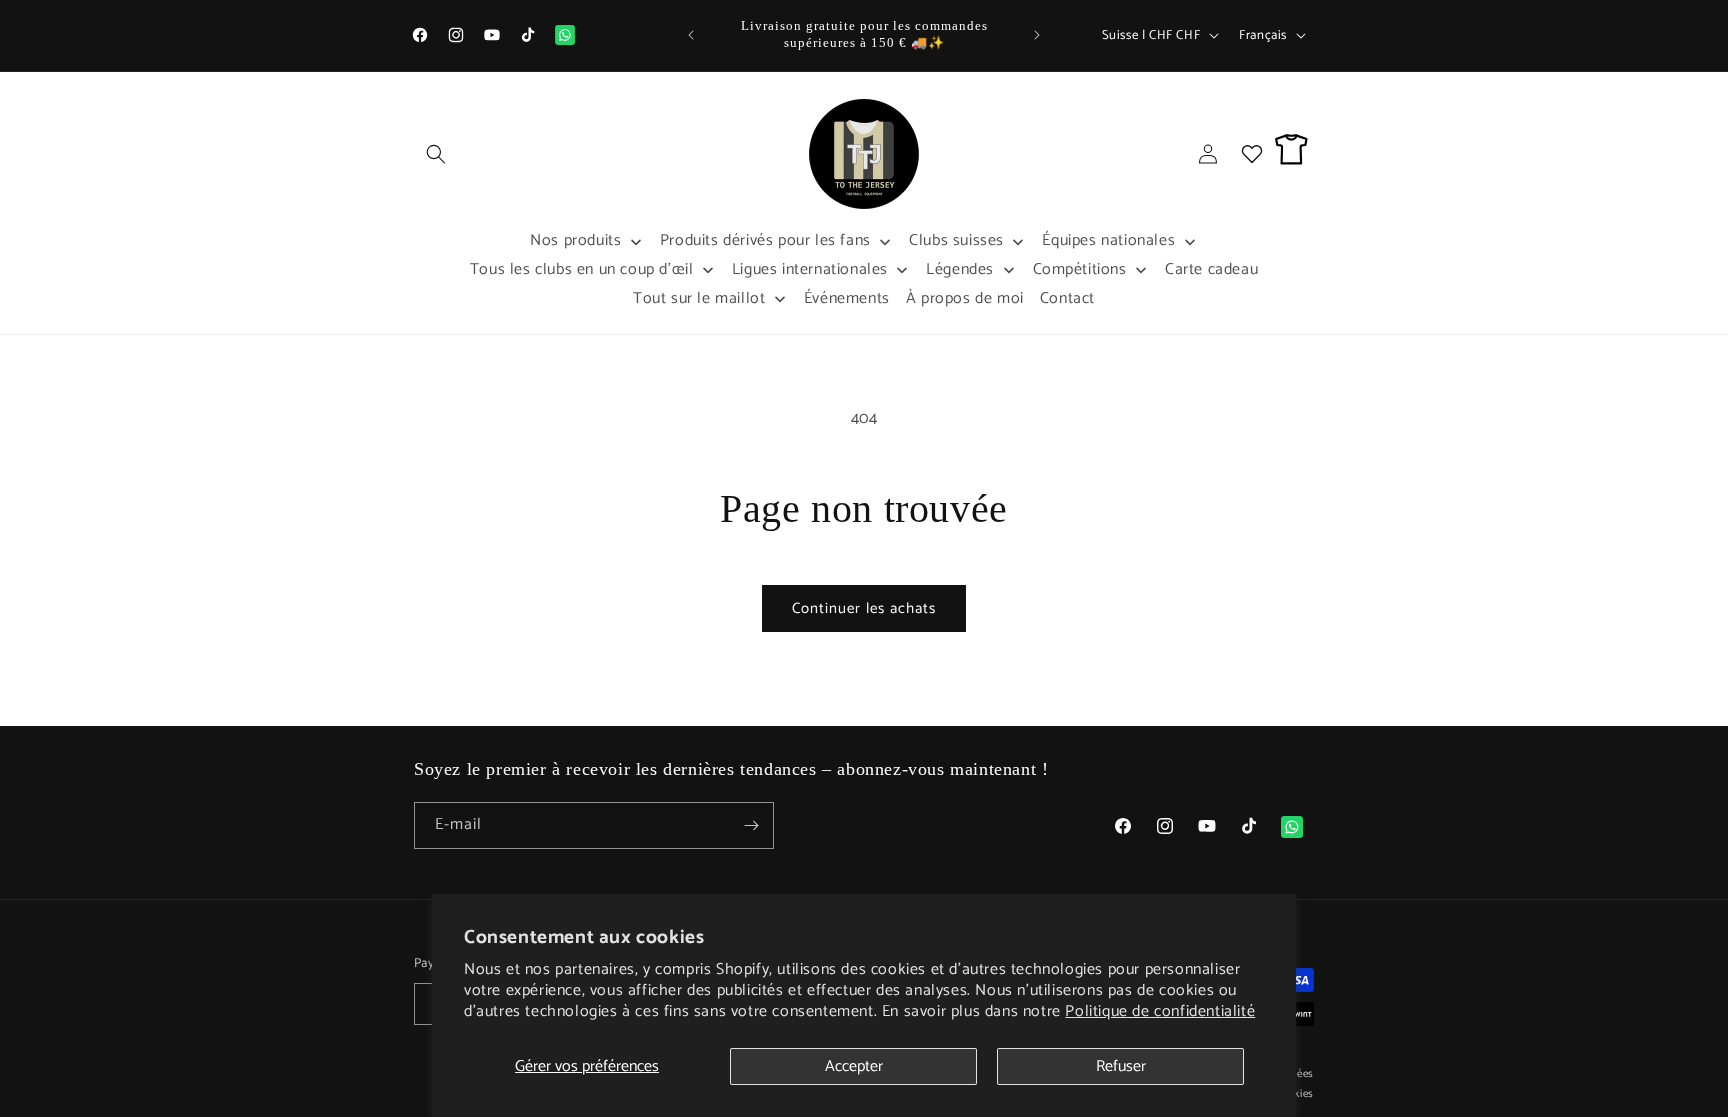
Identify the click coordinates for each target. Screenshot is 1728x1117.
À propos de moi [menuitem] (965, 298)
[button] (436, 154)
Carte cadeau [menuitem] (1211, 269)
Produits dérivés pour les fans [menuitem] (765, 240)
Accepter (854, 1066)
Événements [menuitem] (847, 298)
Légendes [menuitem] (960, 269)
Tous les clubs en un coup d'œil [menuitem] (582, 269)
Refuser (1121, 1066)
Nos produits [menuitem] (575, 240)
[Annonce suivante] (1037, 35)
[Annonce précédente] (691, 35)
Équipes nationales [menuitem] (1108, 240)
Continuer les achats (864, 608)
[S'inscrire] (751, 825)
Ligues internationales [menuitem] (810, 269)
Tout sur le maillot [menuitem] (699, 298)
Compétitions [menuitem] (1080, 269)
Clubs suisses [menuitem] (956, 240)
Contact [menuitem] (1067, 298)
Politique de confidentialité (1160, 1011)
